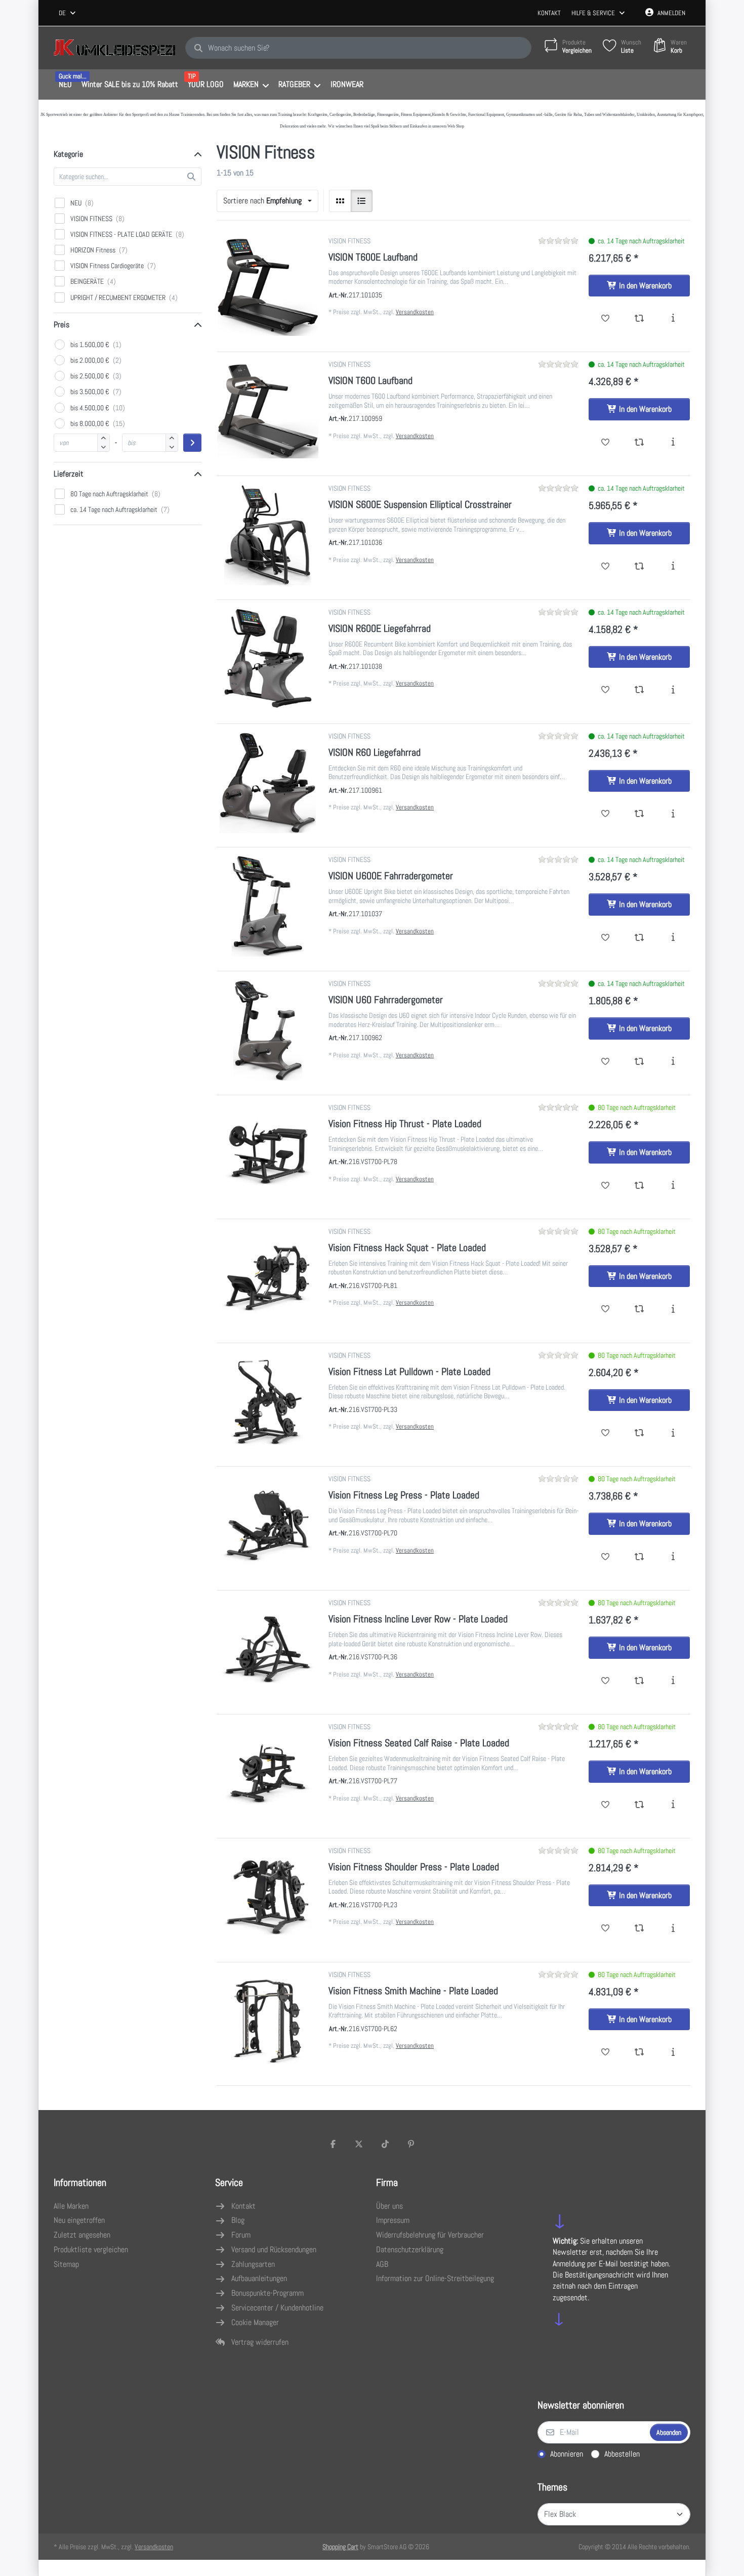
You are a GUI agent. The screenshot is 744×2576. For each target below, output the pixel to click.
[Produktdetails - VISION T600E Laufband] (673, 319)
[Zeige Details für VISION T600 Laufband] (268, 411)
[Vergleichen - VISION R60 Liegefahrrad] (639, 814)
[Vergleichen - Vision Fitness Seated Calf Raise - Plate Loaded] (639, 1805)
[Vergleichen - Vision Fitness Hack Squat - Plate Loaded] (639, 1309)
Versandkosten (415, 312)
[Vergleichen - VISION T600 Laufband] (639, 443)
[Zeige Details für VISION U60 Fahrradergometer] (268, 1030)
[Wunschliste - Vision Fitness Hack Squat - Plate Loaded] (606, 1309)
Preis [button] (61, 325)
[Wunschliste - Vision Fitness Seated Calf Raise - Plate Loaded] (606, 1805)
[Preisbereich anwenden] (192, 443)
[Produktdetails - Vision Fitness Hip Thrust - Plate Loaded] (673, 1186)
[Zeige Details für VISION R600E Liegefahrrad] (268, 659)
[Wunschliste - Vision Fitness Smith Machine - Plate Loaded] (606, 2052)
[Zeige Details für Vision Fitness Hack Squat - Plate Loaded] (268, 1278)
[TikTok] (385, 2144)
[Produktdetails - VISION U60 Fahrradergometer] (673, 1062)
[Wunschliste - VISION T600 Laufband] (606, 443)
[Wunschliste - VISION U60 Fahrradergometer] (606, 1062)
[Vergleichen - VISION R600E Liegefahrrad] (639, 690)
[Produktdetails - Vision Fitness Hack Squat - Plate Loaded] (673, 1309)
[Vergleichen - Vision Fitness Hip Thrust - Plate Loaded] (639, 1186)
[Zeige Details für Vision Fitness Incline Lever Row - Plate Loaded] (268, 1649)
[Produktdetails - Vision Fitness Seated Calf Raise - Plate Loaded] (673, 1805)
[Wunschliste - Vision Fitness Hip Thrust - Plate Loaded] (606, 1186)
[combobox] (68, 13)
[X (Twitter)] (359, 2144)
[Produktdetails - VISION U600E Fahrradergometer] (673, 938)
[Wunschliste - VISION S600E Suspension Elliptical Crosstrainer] (606, 567)
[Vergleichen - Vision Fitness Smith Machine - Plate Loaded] (639, 2052)
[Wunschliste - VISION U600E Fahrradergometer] (606, 938)
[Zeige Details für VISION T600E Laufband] (268, 287)
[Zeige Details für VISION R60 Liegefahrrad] (268, 783)
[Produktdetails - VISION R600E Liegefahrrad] (673, 690)
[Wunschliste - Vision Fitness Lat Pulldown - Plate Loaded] (606, 1433)
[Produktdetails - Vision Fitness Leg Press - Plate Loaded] (673, 1557)
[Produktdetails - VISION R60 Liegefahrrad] (673, 814)
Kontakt (549, 13)
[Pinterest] (411, 2144)
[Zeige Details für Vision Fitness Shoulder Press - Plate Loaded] (268, 1897)
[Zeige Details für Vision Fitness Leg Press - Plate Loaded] (268, 1525)
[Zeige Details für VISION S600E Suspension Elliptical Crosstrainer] (268, 535)
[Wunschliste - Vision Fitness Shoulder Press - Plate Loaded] (606, 1928)
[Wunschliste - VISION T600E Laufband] (606, 319)
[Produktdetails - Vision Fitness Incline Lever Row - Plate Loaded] (673, 1681)
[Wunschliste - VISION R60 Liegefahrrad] (606, 814)
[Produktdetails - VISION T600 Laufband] (673, 443)
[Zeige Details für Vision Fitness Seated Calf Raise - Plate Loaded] (268, 1773)
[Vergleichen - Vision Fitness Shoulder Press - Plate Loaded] (639, 1928)
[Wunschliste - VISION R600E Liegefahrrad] (606, 690)
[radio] (340, 201)
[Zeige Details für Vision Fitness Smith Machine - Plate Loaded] (268, 2021)
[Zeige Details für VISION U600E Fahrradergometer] (268, 906)
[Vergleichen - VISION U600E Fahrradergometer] (639, 938)
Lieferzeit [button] (69, 474)
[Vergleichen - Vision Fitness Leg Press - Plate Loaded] (639, 1557)
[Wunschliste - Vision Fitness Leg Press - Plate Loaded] (606, 1557)
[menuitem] (65, 85)
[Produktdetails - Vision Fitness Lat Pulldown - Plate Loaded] (673, 1433)
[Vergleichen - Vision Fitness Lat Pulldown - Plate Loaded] (639, 1433)
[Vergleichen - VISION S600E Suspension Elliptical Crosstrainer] (639, 567)
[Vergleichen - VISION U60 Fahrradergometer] (639, 1062)
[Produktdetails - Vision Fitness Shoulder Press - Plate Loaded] (673, 1928)
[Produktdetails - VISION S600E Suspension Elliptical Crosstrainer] (673, 567)
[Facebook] (333, 2144)
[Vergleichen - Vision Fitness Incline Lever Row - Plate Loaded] (639, 1681)
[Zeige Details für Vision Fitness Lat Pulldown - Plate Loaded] (268, 1402)
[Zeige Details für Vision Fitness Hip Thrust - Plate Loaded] (268, 1154)
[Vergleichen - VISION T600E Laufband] (639, 319)
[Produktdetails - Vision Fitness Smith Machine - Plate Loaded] (673, 2052)
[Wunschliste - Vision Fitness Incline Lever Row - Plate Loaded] (606, 1681)
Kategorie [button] (68, 154)
